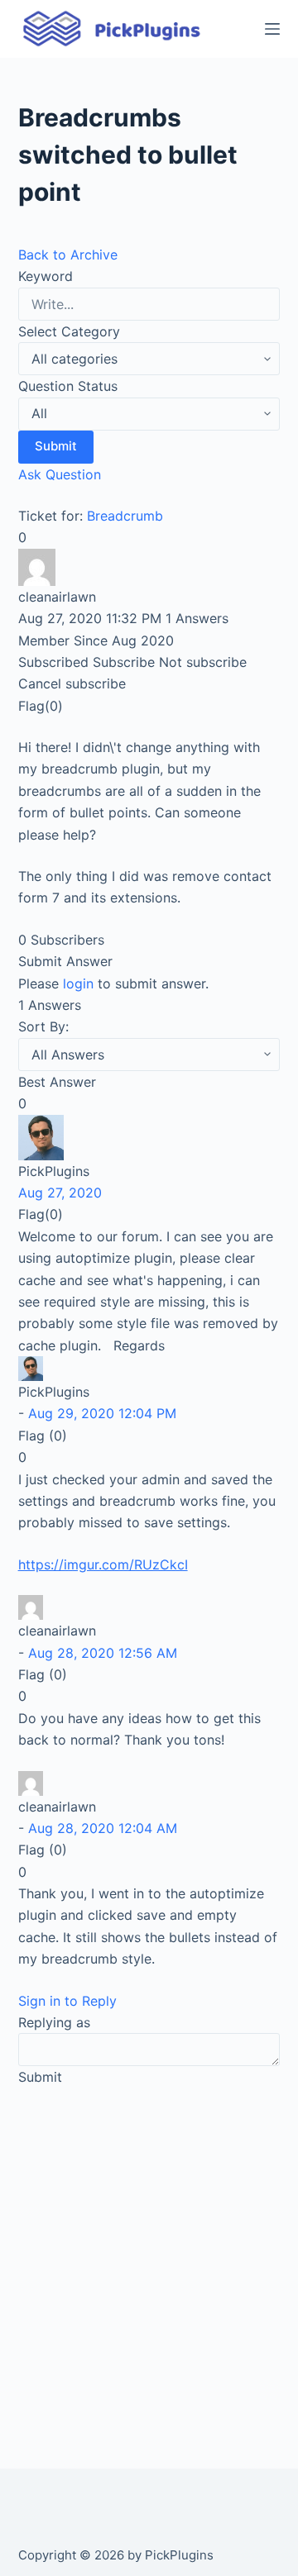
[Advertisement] (149, 2259)
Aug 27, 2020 (60, 1193)
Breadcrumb (125, 516)
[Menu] (272, 29)
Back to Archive (68, 255)
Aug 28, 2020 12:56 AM (103, 1653)
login (78, 983)
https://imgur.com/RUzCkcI (103, 1564)
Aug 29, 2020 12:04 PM (102, 1413)
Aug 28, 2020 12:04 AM (103, 1828)
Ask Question (60, 474)
